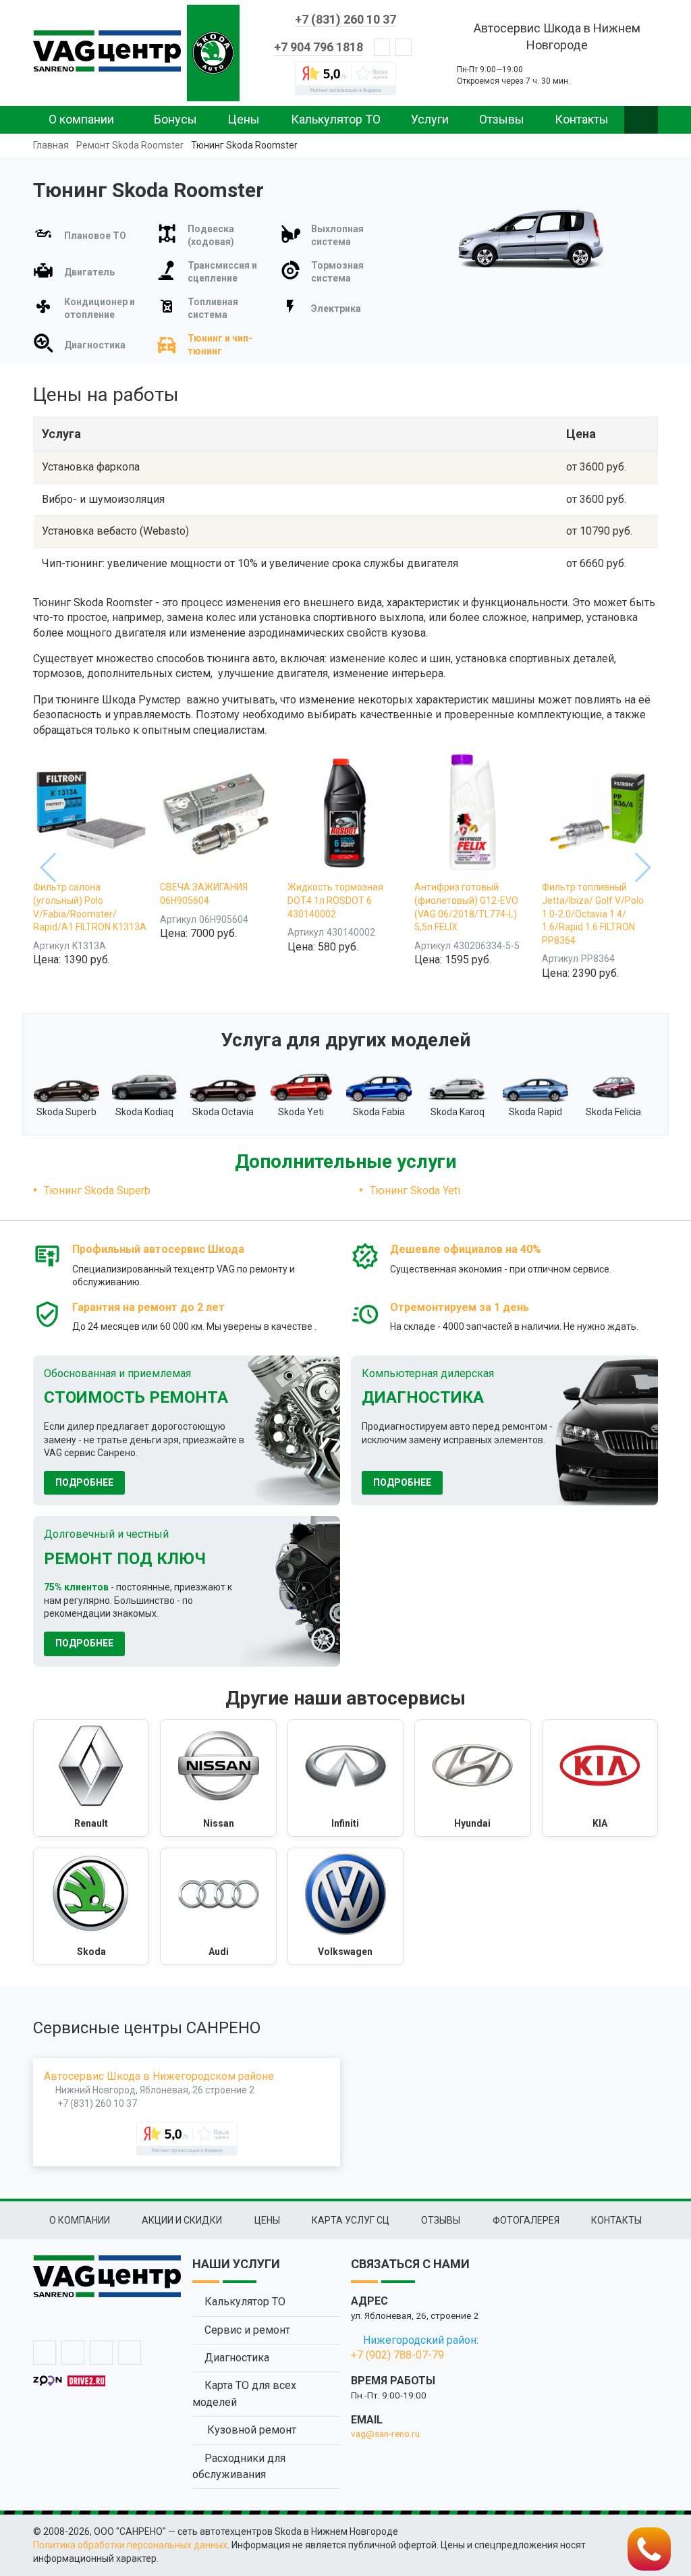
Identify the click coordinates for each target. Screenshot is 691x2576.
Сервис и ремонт (247, 2330)
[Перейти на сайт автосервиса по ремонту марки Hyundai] (472, 1778)
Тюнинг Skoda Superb (97, 1190)
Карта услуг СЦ (351, 2220)
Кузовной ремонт (250, 2430)
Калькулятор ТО (336, 119)
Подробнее (84, 1482)
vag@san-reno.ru (385, 2434)
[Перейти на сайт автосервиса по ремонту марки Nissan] (218, 1778)
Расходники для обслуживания (239, 2466)
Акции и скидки (182, 2220)
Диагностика (237, 2358)
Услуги (430, 119)
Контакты (582, 119)
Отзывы (502, 119)
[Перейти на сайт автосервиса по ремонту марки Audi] (218, 1906)
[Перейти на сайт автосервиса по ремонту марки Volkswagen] (345, 1906)
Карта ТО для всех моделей (244, 2393)
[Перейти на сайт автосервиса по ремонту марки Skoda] (91, 1906)
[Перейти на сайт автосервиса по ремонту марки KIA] (600, 1778)
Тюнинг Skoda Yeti (415, 1190)
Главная (51, 145)
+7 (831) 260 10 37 (345, 19)
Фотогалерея (526, 2220)
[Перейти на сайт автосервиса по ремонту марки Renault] (91, 1778)
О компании (81, 119)
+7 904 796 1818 (319, 47)
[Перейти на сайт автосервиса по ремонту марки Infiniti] (345, 1778)
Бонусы (175, 119)
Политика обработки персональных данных (130, 2545)
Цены (244, 119)
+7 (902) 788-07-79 (397, 2355)
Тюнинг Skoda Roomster (244, 145)
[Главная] (107, 51)
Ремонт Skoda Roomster (130, 145)
